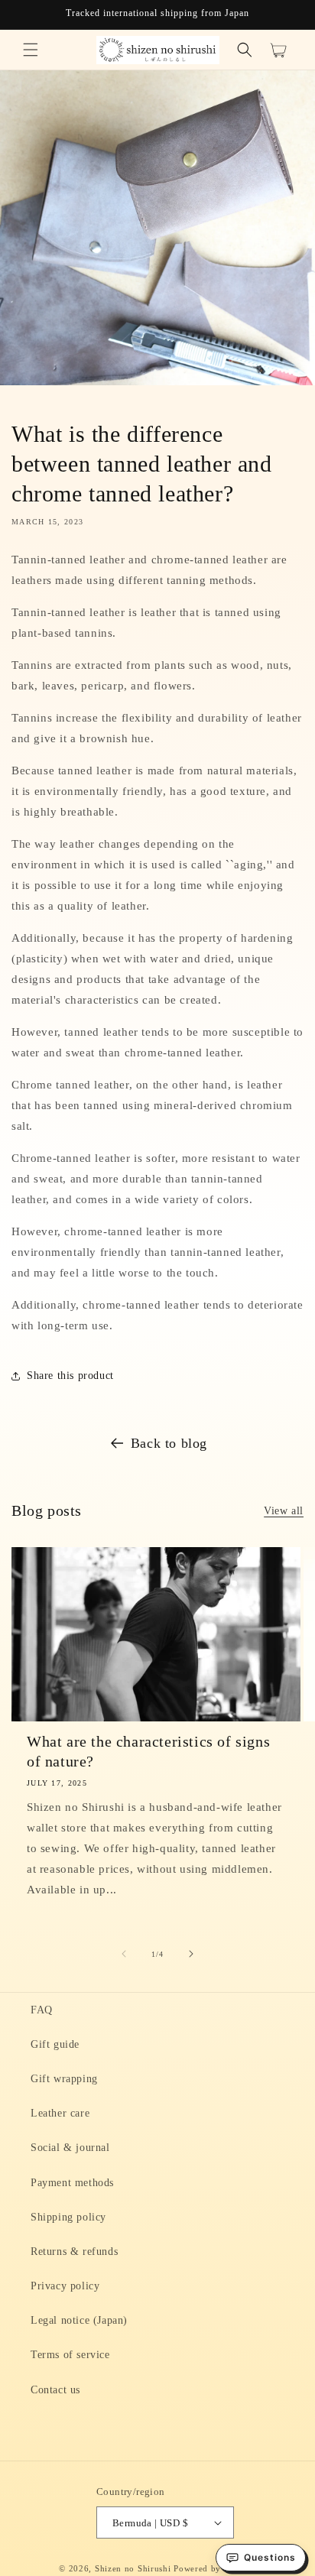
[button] (31, 50)
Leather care (60, 2113)
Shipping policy (68, 2217)
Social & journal (70, 2148)
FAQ (42, 2010)
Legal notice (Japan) (79, 2320)
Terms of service (70, 2355)
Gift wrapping (64, 2079)
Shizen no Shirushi (133, 2568)
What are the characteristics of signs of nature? (148, 1751)
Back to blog (169, 1443)
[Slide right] (191, 1954)
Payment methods (72, 2183)
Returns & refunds (74, 2252)
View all (284, 1511)
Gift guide (55, 2044)
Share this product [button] (70, 1376)
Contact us (55, 2390)
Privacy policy (65, 2286)
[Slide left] (124, 1954)
